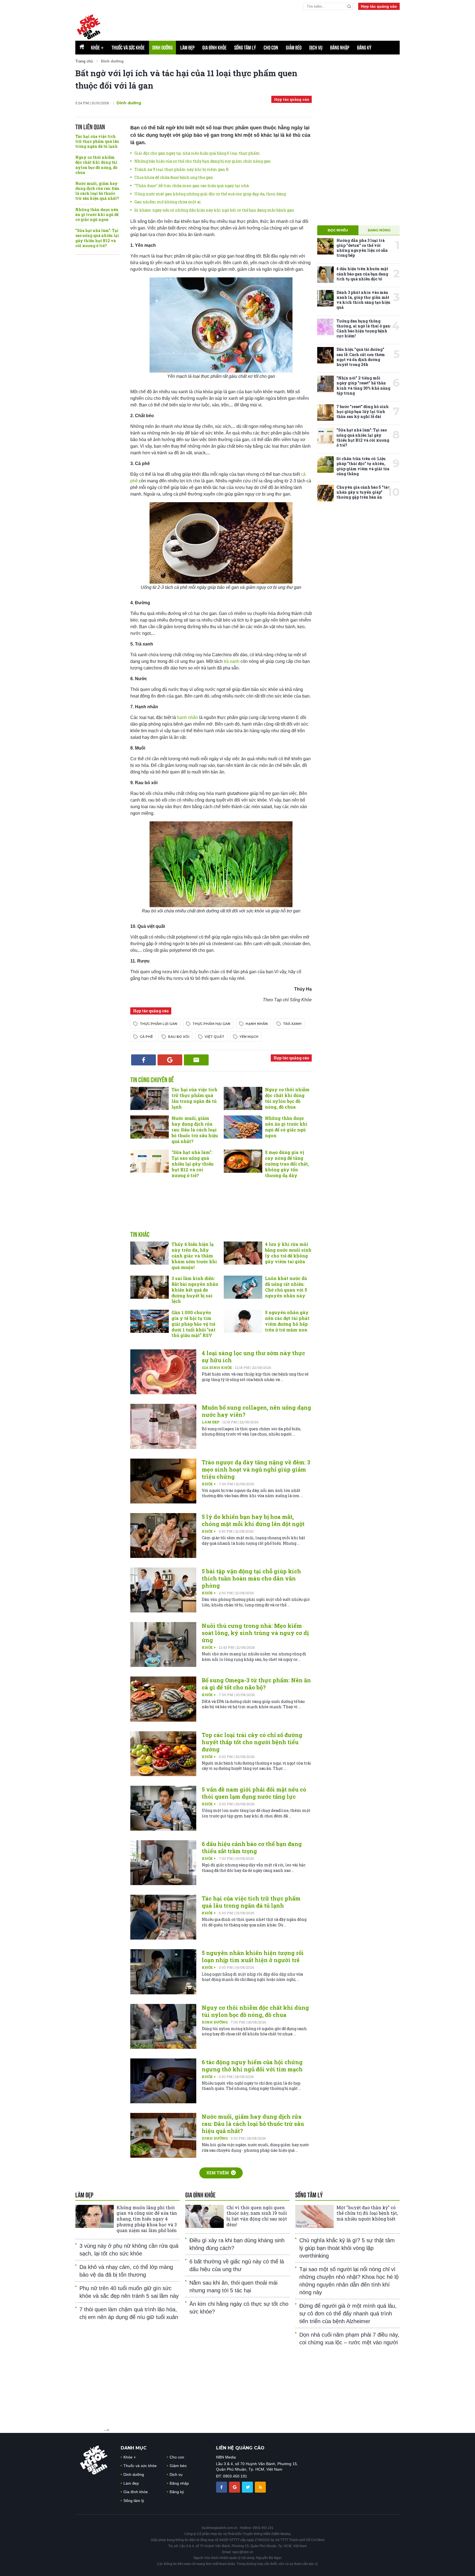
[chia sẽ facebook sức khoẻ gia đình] (222, 2487)
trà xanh (232, 661)
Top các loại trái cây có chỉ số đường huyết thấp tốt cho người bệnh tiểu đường (252, 1742)
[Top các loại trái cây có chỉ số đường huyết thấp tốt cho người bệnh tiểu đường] (163, 1754)
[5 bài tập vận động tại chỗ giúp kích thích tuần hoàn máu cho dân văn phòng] (163, 1590)
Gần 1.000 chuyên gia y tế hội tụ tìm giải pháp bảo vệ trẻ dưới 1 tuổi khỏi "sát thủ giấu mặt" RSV (194, 1324)
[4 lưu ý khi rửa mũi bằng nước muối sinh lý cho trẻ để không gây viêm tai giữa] (243, 1253)
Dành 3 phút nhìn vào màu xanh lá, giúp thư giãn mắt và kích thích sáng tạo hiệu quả (363, 300)
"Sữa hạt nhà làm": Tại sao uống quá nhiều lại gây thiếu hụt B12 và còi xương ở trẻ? (97, 238)
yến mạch (249, 1037)
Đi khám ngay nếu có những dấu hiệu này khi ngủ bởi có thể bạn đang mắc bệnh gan (214, 210)
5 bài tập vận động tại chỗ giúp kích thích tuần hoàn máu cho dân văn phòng (251, 1578)
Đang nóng (379, 230)
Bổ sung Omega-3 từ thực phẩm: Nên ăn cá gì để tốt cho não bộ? (256, 1684)
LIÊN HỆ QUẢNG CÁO (240, 2448)
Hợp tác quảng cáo (379, 6)
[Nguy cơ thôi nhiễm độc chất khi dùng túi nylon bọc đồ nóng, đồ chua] (243, 1098)
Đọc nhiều (338, 230)
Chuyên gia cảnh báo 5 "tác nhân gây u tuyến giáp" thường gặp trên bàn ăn (363, 492)
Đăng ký (364, 48)
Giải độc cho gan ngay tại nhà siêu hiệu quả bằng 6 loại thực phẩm (197, 153)
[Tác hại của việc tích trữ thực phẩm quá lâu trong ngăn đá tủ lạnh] (150, 1098)
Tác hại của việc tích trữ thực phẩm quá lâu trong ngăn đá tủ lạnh (97, 141)
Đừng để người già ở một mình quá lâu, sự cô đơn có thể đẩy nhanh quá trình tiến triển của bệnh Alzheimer (348, 2314)
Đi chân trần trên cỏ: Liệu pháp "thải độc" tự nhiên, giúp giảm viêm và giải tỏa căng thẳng (363, 466)
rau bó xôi (179, 1037)
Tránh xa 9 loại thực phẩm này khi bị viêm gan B (182, 169)
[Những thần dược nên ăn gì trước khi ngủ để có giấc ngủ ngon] (243, 1127)
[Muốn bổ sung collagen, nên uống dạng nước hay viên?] (163, 1426)
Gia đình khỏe (214, 48)
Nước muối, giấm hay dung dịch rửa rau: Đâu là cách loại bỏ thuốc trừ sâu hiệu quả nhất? (97, 191)
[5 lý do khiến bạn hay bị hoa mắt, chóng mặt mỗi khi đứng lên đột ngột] (163, 1536)
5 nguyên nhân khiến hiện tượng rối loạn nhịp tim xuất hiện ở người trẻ (253, 1956)
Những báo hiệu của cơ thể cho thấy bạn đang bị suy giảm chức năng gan (203, 161)
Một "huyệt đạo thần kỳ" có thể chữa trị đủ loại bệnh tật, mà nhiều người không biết (367, 2213)
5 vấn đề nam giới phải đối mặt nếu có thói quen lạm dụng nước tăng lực (254, 1793)
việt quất (214, 1037)
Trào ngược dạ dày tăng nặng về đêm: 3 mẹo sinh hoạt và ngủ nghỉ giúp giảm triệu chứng (256, 1469)
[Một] (314, 2216)
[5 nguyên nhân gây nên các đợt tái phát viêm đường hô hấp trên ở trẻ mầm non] (243, 1321)
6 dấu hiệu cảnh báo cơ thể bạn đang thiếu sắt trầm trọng (252, 1847)
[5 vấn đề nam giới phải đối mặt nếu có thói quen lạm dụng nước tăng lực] (163, 1808)
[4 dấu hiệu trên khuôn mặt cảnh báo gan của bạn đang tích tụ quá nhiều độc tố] (325, 275)
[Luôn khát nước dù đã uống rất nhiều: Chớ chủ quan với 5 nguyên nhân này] (243, 1287)
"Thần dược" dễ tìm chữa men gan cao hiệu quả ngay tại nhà (192, 186)
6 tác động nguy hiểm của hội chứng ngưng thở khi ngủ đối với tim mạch (252, 2066)
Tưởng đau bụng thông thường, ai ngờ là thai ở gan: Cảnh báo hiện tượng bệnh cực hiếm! (364, 329)
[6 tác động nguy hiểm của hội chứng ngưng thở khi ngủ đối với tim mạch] (163, 2081)
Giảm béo (294, 48)
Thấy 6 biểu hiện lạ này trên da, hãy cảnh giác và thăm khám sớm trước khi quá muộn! (194, 1256)
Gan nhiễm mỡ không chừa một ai (168, 202)
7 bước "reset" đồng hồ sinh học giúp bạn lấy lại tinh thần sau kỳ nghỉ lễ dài (363, 411)
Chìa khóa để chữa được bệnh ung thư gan (174, 177)
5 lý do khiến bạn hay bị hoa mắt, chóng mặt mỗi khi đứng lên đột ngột (253, 1520)
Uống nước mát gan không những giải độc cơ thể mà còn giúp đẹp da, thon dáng (210, 194)
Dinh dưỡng (162, 48)
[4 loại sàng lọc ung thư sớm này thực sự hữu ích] (163, 1372)
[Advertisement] (221, 1210)
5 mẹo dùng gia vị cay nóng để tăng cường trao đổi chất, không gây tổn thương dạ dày (287, 1164)
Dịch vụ (316, 48)
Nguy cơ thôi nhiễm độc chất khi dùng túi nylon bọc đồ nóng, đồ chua (96, 165)
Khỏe (97, 48)
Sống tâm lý (245, 48)
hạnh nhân (187, 717)
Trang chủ (84, 61)
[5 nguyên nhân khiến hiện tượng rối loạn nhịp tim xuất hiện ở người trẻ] (163, 1972)
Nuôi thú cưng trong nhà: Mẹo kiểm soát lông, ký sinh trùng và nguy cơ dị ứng (255, 1633)
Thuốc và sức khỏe (128, 48)
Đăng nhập (340, 48)
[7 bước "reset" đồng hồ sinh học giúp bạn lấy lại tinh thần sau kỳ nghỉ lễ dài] (325, 412)
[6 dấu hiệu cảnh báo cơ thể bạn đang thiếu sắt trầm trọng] (163, 1863)
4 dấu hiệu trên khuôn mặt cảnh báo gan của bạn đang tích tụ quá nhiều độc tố (362, 274)
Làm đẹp (187, 48)
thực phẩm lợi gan (158, 1024)
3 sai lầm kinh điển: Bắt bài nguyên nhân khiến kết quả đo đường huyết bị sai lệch (195, 1290)
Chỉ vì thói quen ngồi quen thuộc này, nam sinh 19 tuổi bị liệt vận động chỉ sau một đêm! (257, 2216)
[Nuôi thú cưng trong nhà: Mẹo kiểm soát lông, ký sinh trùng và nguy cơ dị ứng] (163, 1644)
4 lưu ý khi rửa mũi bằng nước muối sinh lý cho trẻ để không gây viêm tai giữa (288, 1253)
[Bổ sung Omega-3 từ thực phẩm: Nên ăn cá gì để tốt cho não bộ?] (163, 1699)
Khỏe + (209, 1484)
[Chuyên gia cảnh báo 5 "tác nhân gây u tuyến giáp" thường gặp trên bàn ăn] (325, 493)
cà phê (146, 1037)
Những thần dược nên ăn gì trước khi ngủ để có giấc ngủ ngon (97, 214)
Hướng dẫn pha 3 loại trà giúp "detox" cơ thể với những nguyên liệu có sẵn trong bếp (362, 248)
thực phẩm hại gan (211, 1024)
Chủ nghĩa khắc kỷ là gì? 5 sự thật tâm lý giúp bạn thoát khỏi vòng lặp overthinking (347, 2248)
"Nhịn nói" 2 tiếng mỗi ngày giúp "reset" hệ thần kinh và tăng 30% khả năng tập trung (363, 385)
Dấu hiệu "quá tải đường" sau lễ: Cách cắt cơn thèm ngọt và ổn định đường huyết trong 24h (361, 357)
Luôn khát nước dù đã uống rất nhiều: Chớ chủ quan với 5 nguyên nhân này (286, 1287)
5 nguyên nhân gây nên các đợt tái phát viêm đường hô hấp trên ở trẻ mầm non (287, 1321)
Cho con (271, 48)
